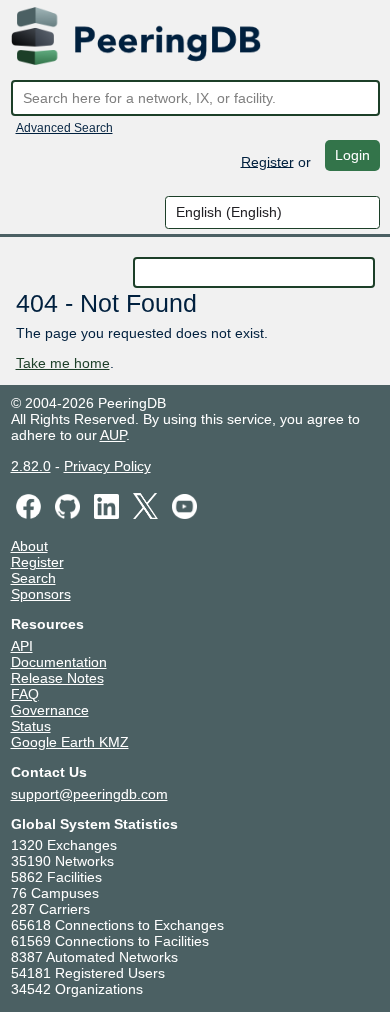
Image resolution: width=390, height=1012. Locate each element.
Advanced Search (64, 128)
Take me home (63, 363)
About (29, 546)
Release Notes (57, 678)
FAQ (25, 694)
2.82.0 (31, 466)
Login (352, 155)
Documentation (59, 662)
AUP (113, 435)
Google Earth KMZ (70, 742)
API (22, 646)
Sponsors (41, 594)
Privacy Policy (107, 466)
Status (31, 726)
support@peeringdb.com (89, 794)
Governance (50, 710)
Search (33, 578)
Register (267, 161)
